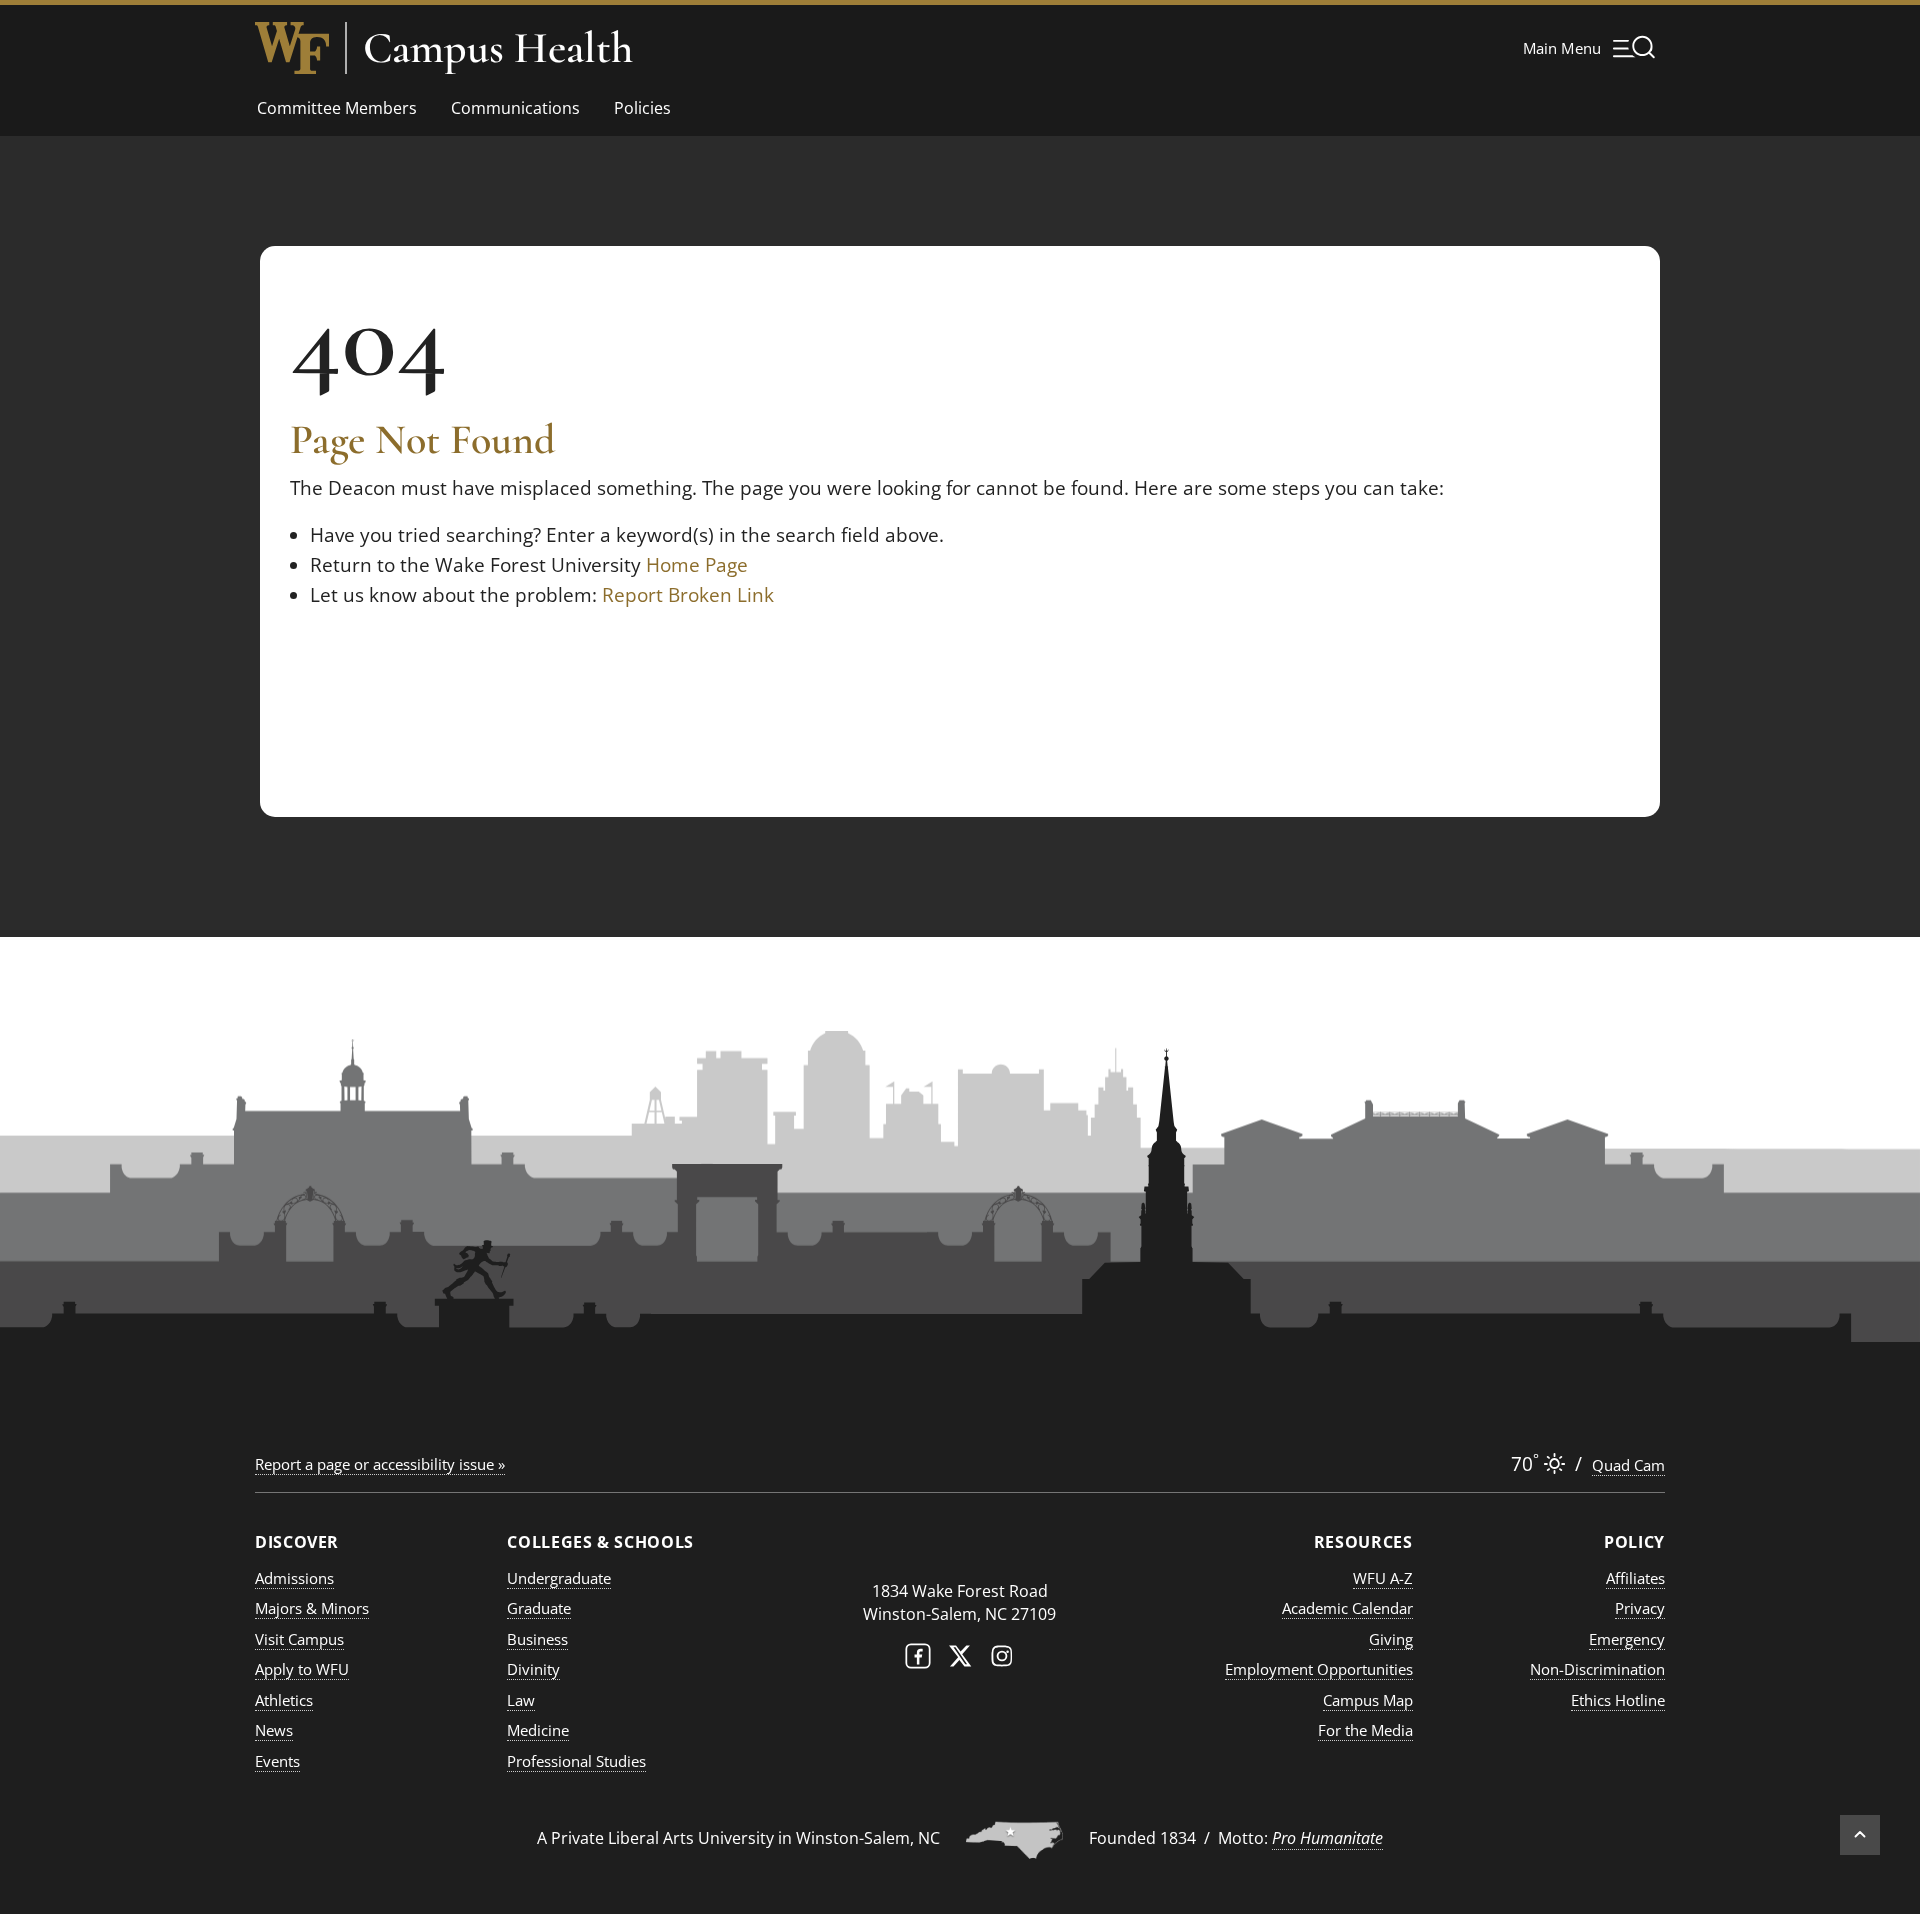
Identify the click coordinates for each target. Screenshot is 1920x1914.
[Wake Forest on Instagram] (1002, 1660)
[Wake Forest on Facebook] (918, 1660)
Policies (642, 108)
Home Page (697, 565)
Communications (515, 108)
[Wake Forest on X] (960, 1660)
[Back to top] (1860, 1835)
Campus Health (498, 48)
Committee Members (337, 108)
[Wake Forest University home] (292, 48)
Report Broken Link (688, 595)
